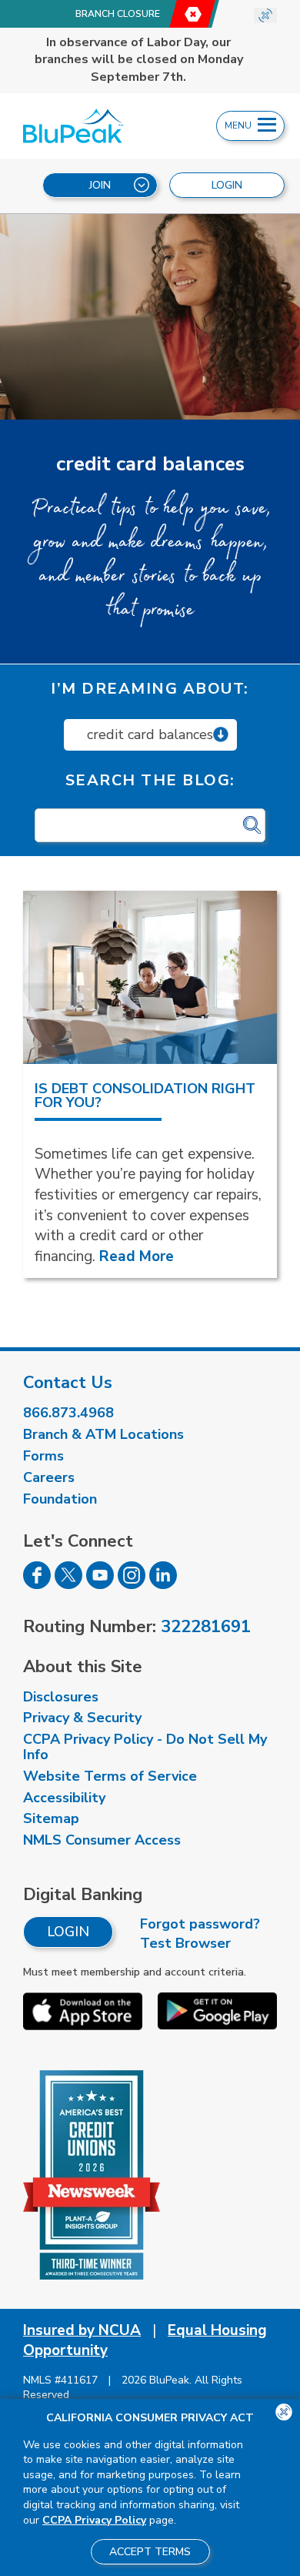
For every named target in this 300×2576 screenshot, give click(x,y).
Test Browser (185, 1943)
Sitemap (51, 1818)
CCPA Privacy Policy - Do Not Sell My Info (145, 1747)
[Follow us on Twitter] (68, 1584)
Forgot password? (200, 1924)
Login (68, 1932)
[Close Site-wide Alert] (265, 15)
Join (100, 185)
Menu (239, 125)
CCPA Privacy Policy (94, 2520)
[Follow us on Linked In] (163, 1584)
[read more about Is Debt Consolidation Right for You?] (150, 978)
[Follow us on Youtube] (100, 1584)
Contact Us (68, 1383)
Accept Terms (150, 2552)
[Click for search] (252, 826)
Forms (43, 1456)
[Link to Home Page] (90, 126)
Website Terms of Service (110, 1776)
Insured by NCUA (82, 2330)
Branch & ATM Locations (103, 1434)
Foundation (60, 1499)
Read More (137, 1256)
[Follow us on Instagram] (132, 1584)
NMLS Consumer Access (102, 1840)
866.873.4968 (68, 1413)
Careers (49, 1477)
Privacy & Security (82, 1718)
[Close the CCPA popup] (284, 2412)
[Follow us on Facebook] (37, 1584)
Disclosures (61, 1697)
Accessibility (64, 1798)
